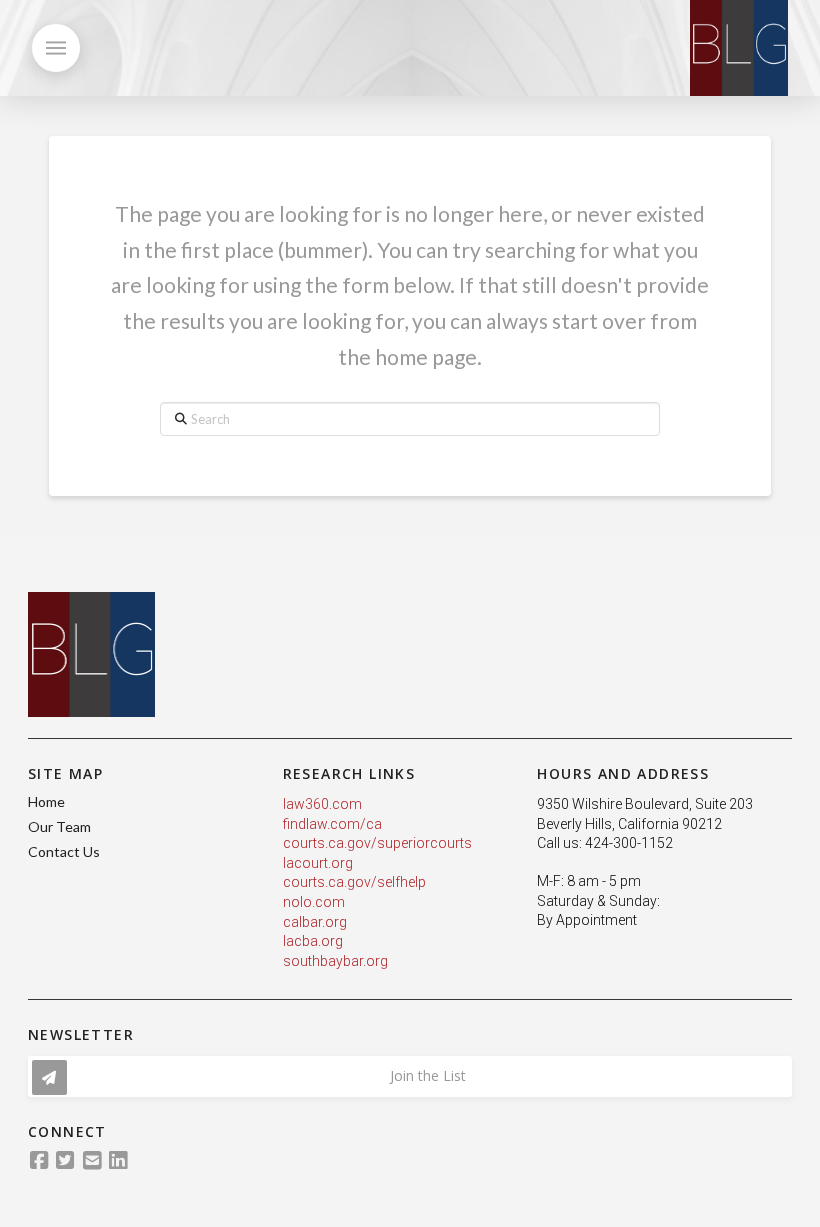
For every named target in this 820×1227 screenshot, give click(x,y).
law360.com (322, 804)
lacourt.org (318, 863)
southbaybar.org (335, 961)
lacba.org (313, 941)
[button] (56, 48)
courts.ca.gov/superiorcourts (377, 843)
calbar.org (315, 922)
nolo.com (314, 902)
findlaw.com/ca (332, 824)
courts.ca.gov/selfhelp (354, 882)
